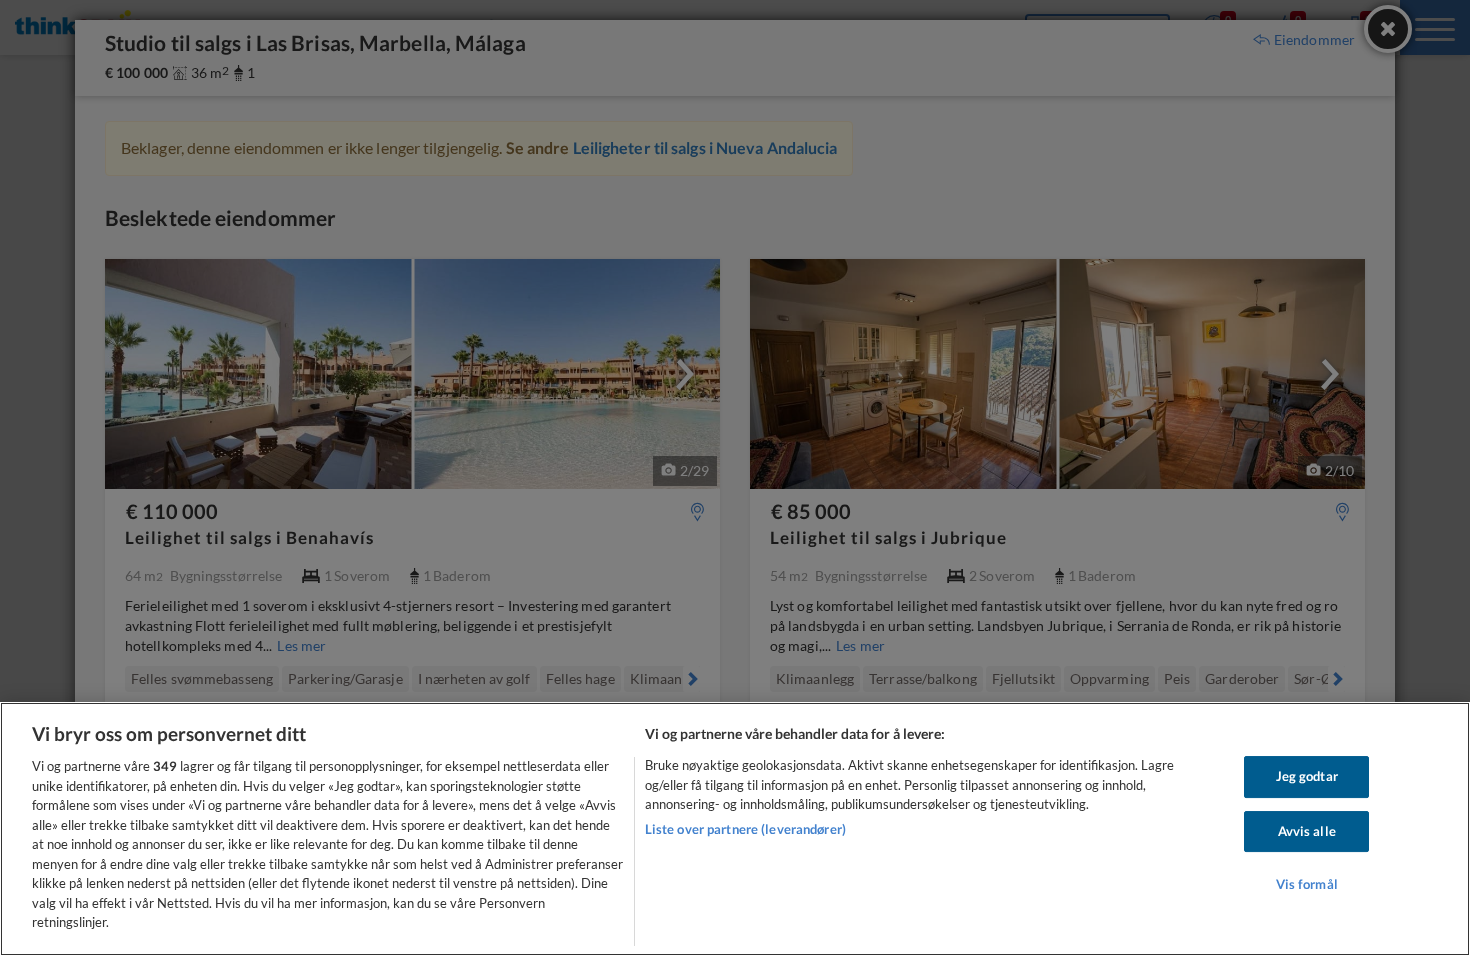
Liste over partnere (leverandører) (745, 829)
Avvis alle (1307, 831)
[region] (735, 829)
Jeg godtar (1307, 776)
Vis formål (1307, 885)
